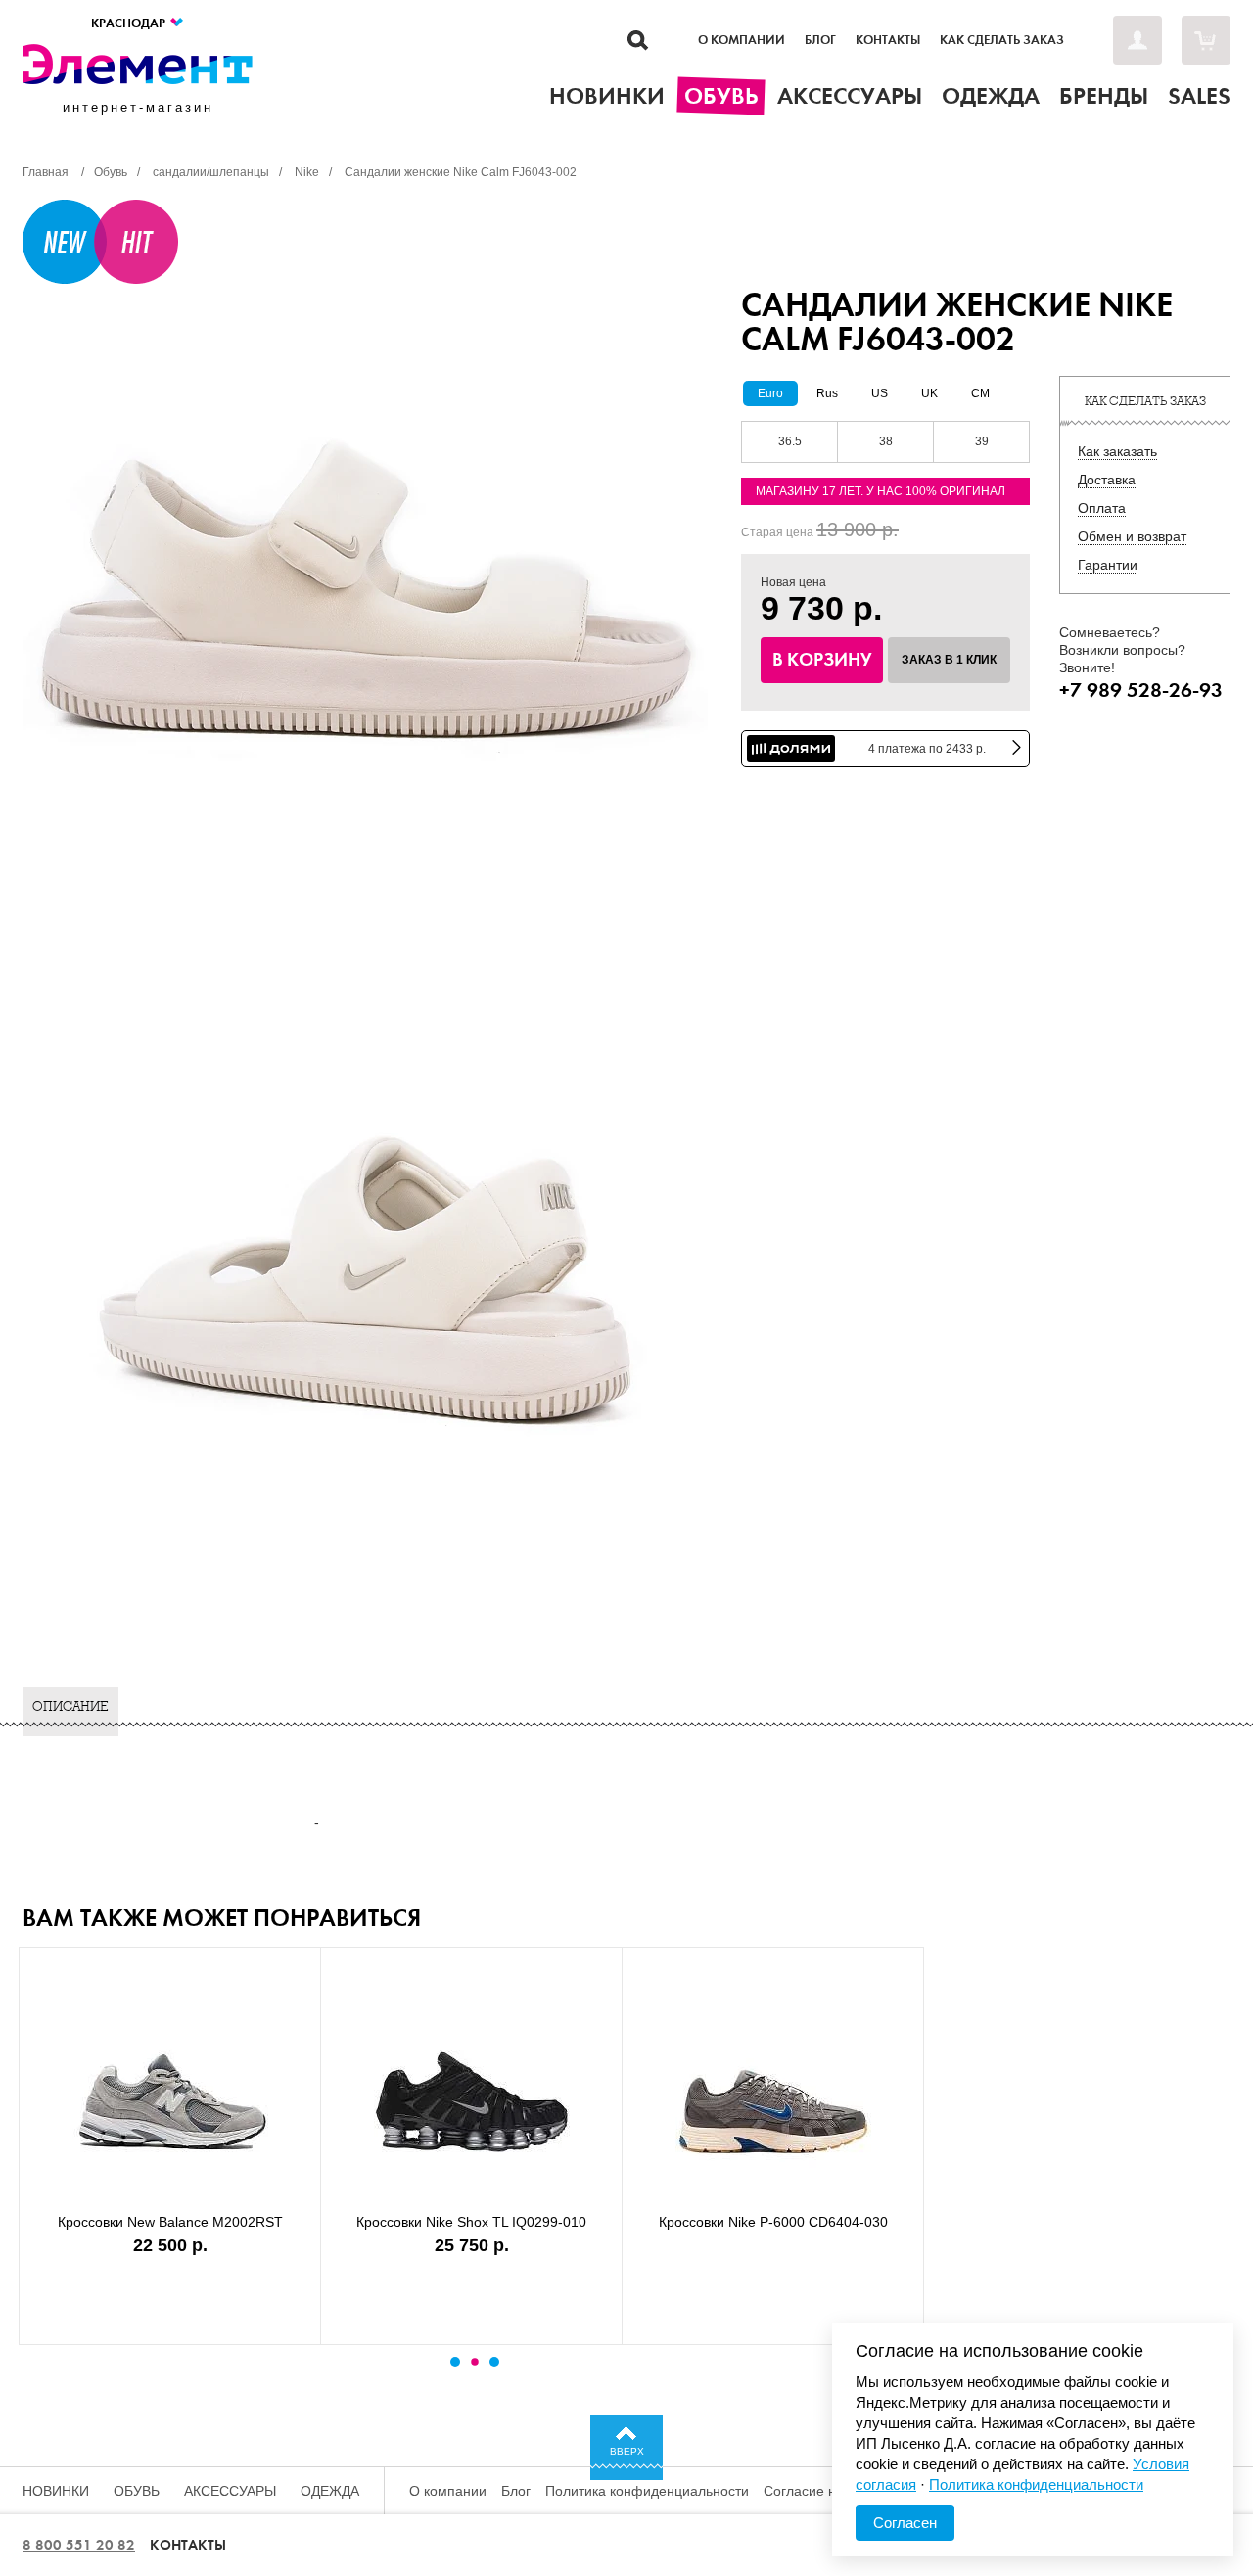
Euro (770, 393)
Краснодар (130, 23)
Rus (827, 393)
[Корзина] (1206, 40)
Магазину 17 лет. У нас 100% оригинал (881, 491)
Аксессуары (230, 2491)
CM (980, 393)
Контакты (888, 40)
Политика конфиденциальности (647, 2491)
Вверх (627, 2451)
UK (929, 393)
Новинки (56, 2491)
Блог (820, 40)
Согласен (905, 2523)
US (880, 393)
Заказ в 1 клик (949, 660)
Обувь (137, 2491)
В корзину (822, 660)
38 (886, 441)
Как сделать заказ (1002, 40)
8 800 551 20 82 (79, 2545)
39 (982, 441)
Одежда (330, 2491)
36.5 (790, 441)
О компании (742, 40)
